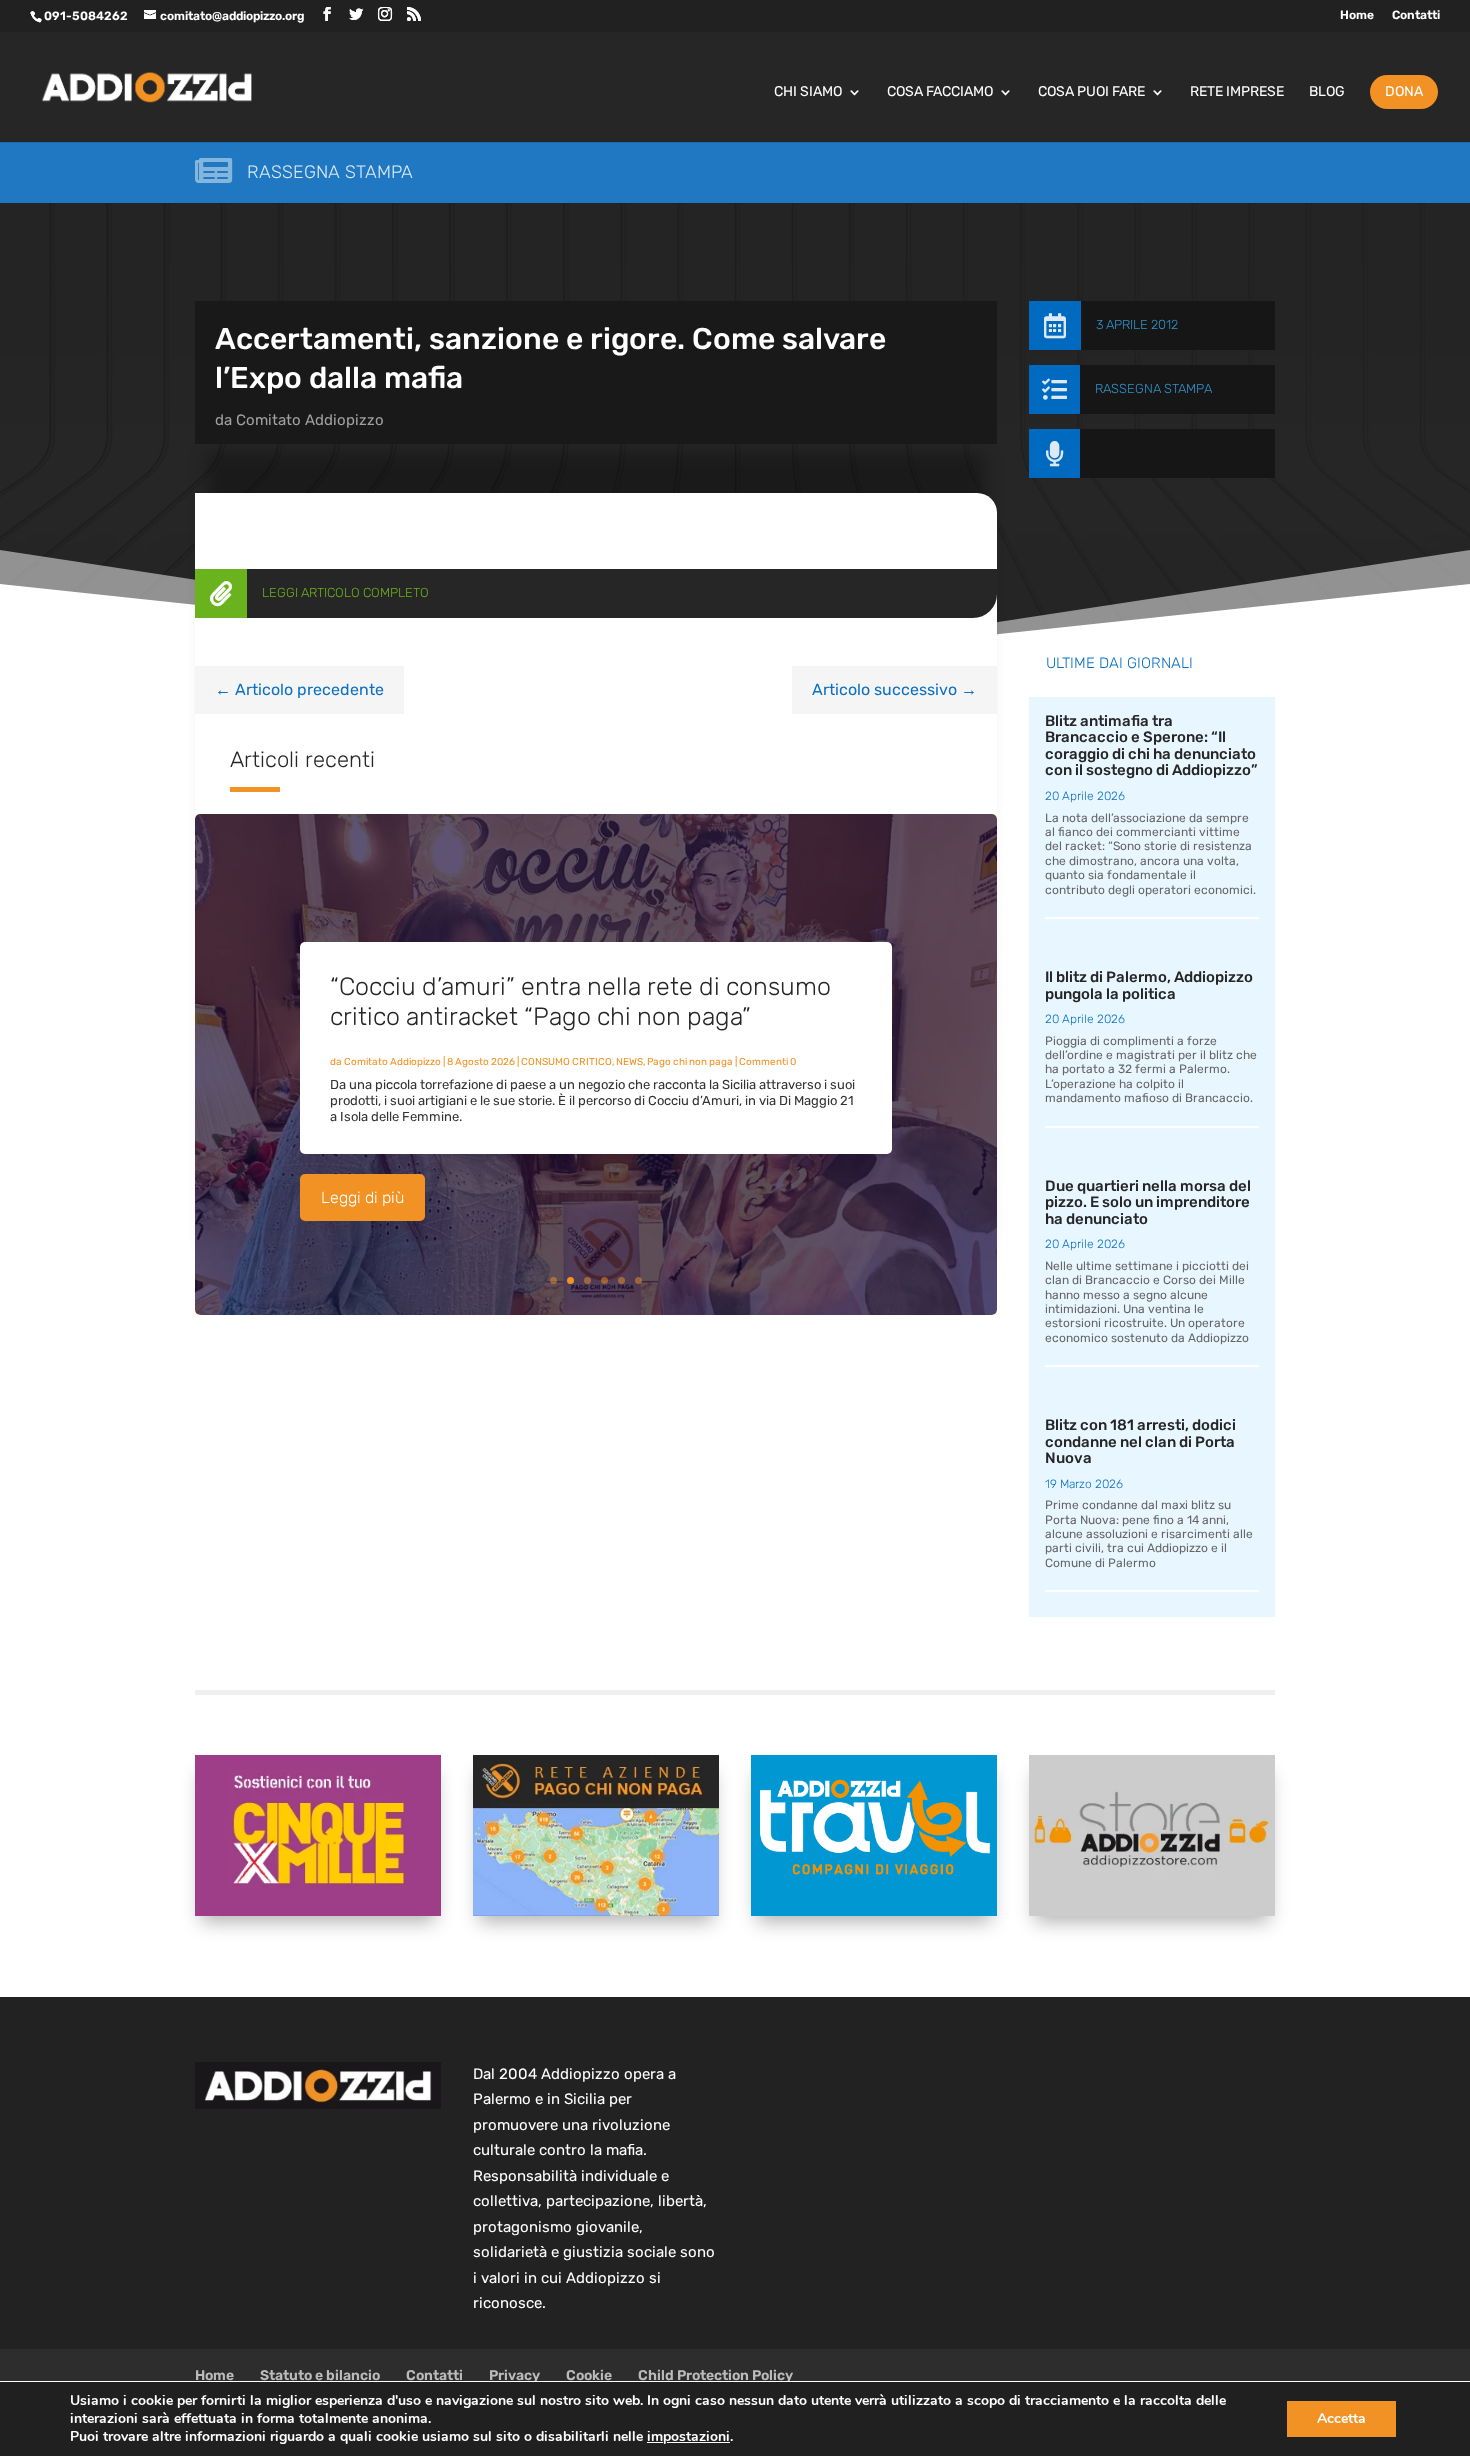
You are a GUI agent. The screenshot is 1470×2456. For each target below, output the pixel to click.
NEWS (629, 1062)
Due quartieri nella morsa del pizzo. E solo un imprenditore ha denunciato (1148, 1202)
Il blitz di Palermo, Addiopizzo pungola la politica (1149, 985)
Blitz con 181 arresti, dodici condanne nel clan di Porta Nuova (1140, 1441)
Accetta (1341, 2418)
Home (1357, 15)
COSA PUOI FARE (1091, 92)
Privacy (514, 2375)
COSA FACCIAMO (940, 92)
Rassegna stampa (330, 172)
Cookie (589, 2375)
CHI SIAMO (808, 92)
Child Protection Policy (715, 2375)
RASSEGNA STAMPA (1153, 388)
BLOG (1327, 92)
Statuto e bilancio (320, 2375)
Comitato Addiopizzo (310, 420)
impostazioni (688, 2437)
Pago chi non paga (690, 1062)
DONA (1404, 91)
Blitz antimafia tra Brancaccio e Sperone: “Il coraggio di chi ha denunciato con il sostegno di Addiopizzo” (1151, 746)
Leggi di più (362, 1197)
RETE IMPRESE (1237, 92)
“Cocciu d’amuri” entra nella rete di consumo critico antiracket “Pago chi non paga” (580, 1001)
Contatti (1416, 15)
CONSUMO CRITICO (566, 1062)
